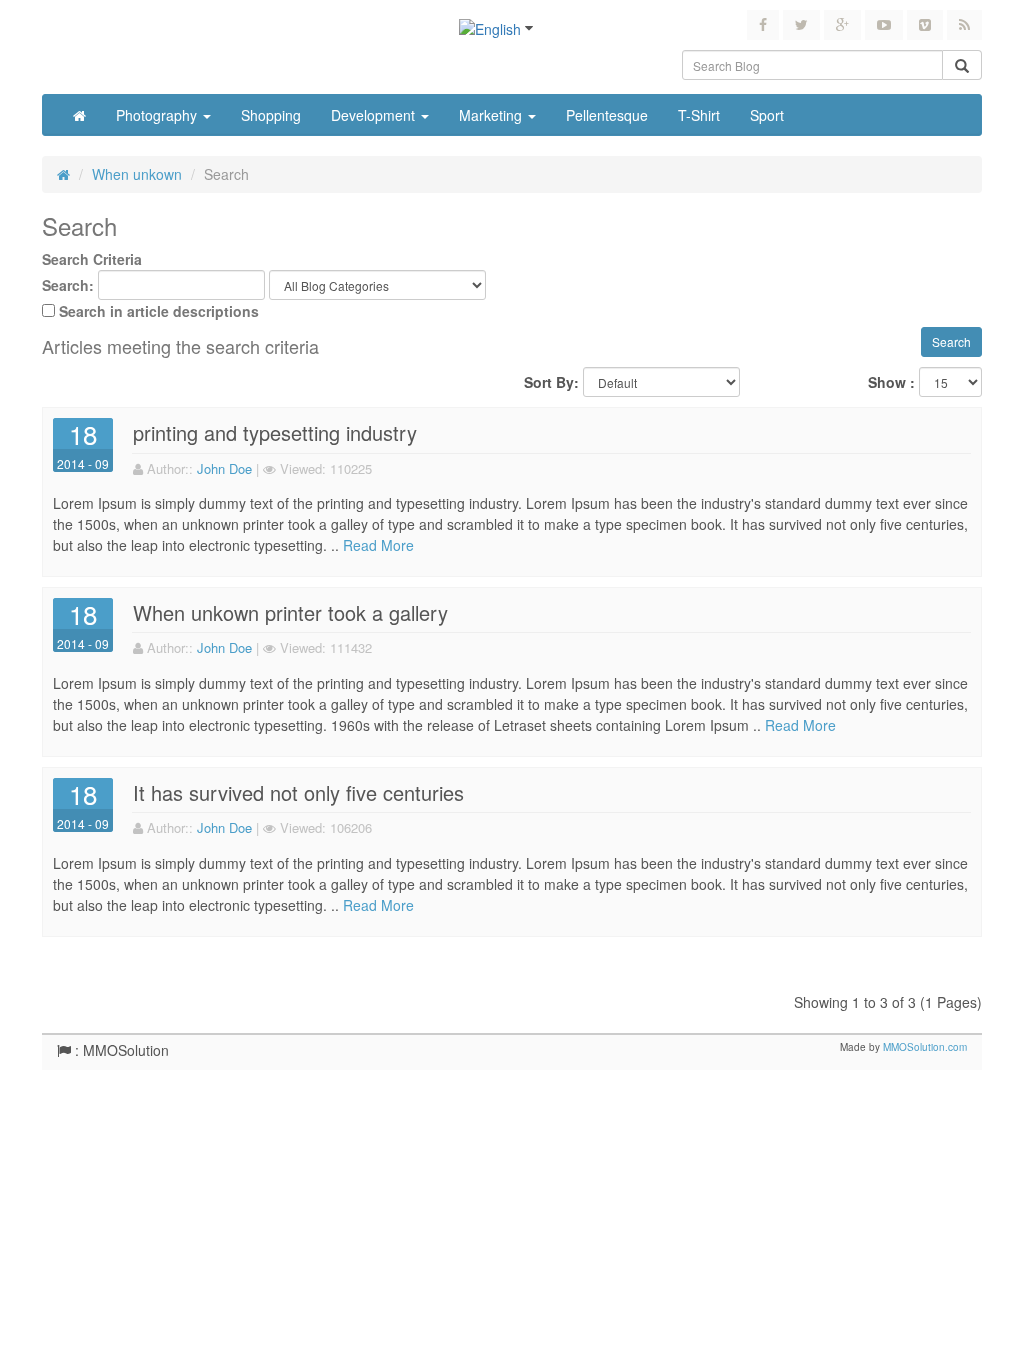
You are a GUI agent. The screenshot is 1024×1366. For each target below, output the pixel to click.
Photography (158, 115)
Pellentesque (607, 115)
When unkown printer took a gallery (290, 612)
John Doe (224, 468)
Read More (378, 545)
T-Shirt (699, 115)
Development (375, 115)
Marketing (492, 115)
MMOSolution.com (925, 1047)
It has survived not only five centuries (298, 792)
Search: (68, 285)
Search (226, 174)
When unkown (137, 174)
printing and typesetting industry (275, 432)
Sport (767, 115)
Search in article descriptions (159, 311)
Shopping (271, 115)
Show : (891, 382)
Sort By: (551, 382)
